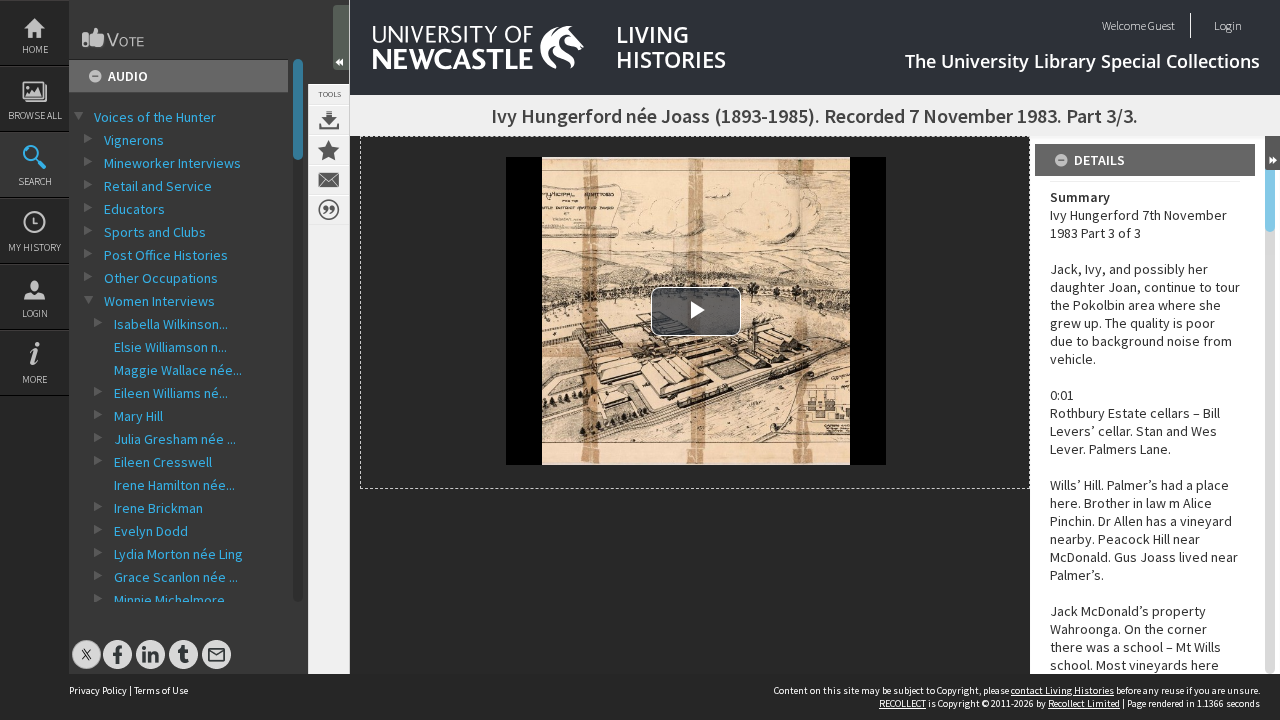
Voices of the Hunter (155, 117)
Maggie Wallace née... (178, 370)
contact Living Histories (1062, 690)
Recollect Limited (1084, 703)
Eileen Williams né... (171, 393)
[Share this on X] (86, 644)
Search (35, 181)
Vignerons (134, 140)
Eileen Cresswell (163, 462)
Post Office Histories (166, 255)
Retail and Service (158, 186)
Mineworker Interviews (172, 163)
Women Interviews (159, 301)
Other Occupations (161, 278)
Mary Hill (138, 416)
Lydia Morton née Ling (178, 554)
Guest (1161, 25)
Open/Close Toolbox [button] (341, 37)
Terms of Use (161, 690)
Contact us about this (329, 180)
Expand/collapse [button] (1272, 153)
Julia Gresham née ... (175, 439)
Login (35, 313)
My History (34, 247)
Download (329, 120)
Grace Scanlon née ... (176, 577)
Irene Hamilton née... (174, 485)
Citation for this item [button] (329, 210)
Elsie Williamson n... (170, 347)
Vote (114, 38)
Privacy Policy (98, 690)
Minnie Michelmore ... (175, 600)
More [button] (34, 379)
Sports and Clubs (155, 232)
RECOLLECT (902, 703)
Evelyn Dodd (151, 531)
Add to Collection (329, 150)
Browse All (35, 115)
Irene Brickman (158, 508)
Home (35, 49)
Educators (134, 209)
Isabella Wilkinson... (171, 324)
